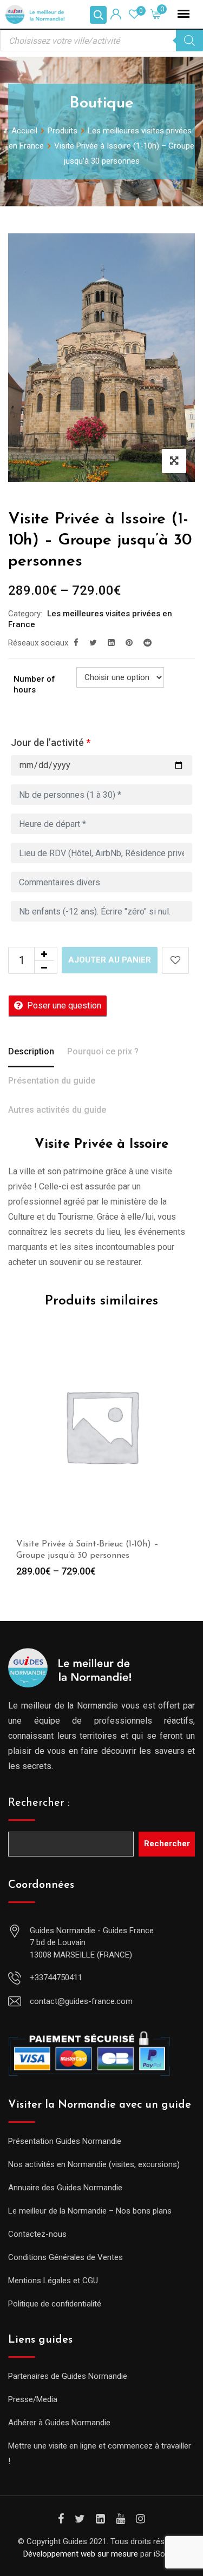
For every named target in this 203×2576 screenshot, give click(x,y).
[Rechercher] (189, 41)
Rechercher (167, 1844)
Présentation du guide (52, 1081)
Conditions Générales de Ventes (66, 2257)
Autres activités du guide (57, 1110)
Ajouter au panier (110, 960)
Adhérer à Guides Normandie (59, 2423)
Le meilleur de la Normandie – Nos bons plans (90, 2211)
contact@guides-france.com (81, 2001)
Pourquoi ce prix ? (103, 1051)
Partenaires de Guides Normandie (68, 2376)
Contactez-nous (37, 2234)
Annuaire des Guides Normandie (65, 2188)
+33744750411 (56, 1978)
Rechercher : (39, 1803)
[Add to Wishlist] (175, 960)
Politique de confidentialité (55, 2304)
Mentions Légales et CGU (53, 2281)
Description (31, 1051)
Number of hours (34, 684)
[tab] (31, 1053)
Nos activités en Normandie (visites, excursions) (94, 2164)
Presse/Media (33, 2399)
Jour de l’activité (51, 742)
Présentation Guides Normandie (65, 2141)
